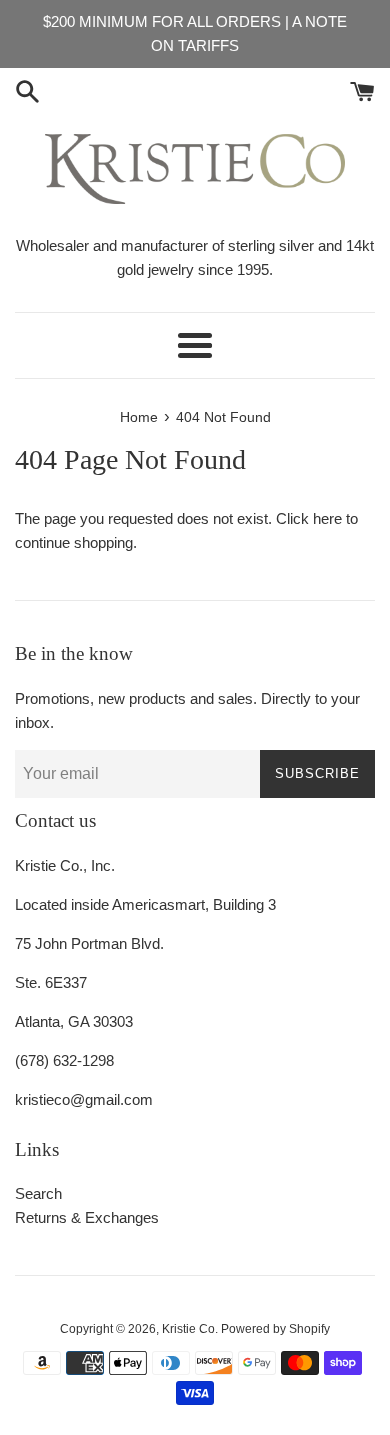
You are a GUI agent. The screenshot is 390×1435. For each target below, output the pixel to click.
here (327, 518)
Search (38, 1193)
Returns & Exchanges (87, 1217)
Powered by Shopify (275, 1329)
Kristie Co (188, 1329)
